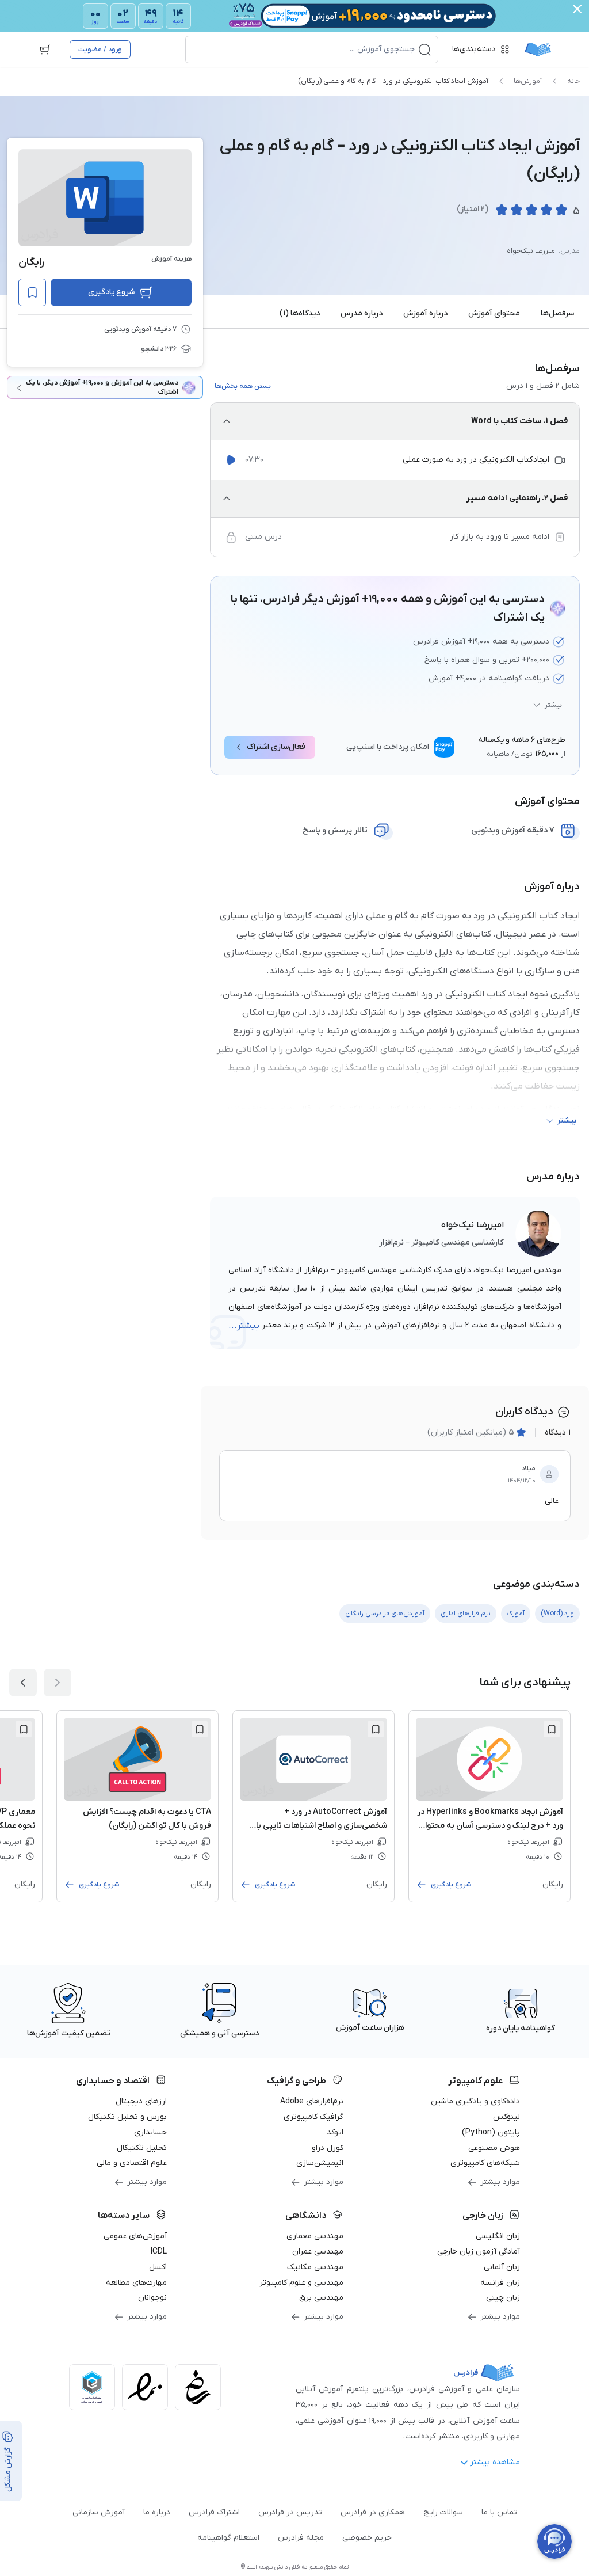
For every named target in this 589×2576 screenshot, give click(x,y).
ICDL (159, 2252)
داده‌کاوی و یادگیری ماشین (475, 2101)
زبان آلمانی (502, 2267)
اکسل (158, 2267)
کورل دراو (328, 2148)
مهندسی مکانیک (315, 2267)
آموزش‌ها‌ (528, 81)
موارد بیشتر (500, 2182)
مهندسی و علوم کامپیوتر (301, 2283)
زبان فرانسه (500, 2283)
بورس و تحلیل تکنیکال (127, 2117)
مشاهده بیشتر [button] (495, 2462)
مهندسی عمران (318, 2252)
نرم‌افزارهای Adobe (312, 2101)
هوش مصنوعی (494, 2148)
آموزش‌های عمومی (135, 2236)
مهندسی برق (321, 2298)
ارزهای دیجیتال (141, 2101)
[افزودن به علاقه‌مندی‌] (32, 292)
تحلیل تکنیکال (142, 2148)
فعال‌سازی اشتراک (276, 747)
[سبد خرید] (45, 50)
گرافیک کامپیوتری (313, 2117)
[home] (538, 50)
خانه (573, 81)
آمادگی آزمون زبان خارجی (479, 2252)
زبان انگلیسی (498, 2236)
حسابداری (150, 2132)
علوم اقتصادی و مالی (132, 2163)
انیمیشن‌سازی (320, 2163)
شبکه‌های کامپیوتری (485, 2163)
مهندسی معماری (315, 2236)
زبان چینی (503, 2298)
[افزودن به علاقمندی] (552, 1729)
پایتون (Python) (491, 2132)
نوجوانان (152, 2298)
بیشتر (553, 705)
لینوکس (506, 2117)
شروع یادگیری (111, 292)
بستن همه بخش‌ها (243, 386)
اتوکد (335, 2132)
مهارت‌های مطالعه (136, 2283)
